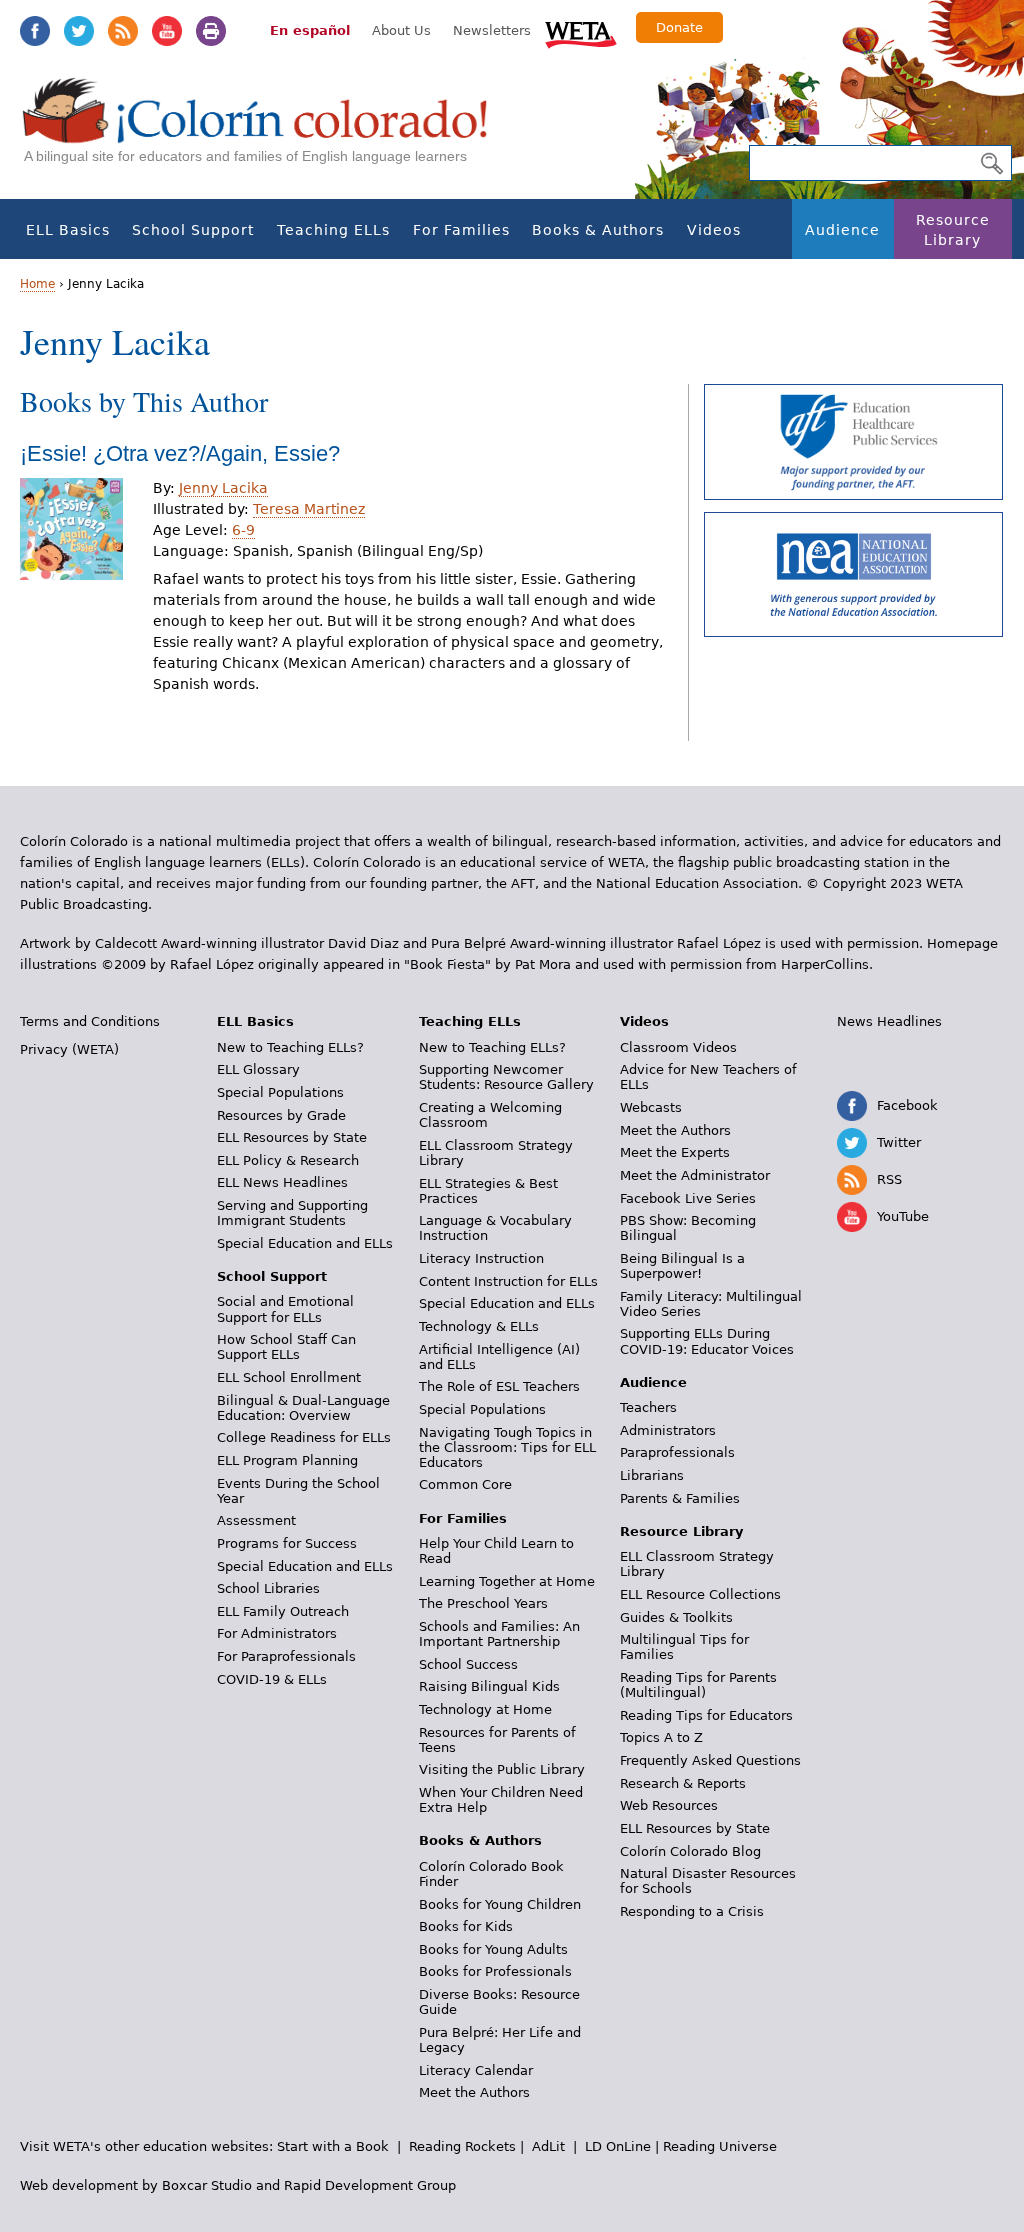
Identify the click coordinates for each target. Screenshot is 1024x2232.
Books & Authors (598, 230)
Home (37, 284)
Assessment (256, 1520)
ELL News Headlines (282, 1182)
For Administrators (277, 1633)
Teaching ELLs (333, 230)
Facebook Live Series (688, 1198)
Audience (842, 230)
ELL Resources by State (292, 1137)
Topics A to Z (661, 1737)
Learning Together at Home (507, 1581)
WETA (581, 32)
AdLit (548, 2146)
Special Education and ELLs (305, 1243)
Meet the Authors (474, 2092)
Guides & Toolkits (676, 1617)
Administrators (668, 1430)
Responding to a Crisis (692, 1911)
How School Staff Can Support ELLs (286, 1347)
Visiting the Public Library (502, 1769)
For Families (461, 230)
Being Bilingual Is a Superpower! (682, 1266)
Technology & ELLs (479, 1326)
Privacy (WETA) (69, 1049)
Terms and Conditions (90, 1021)
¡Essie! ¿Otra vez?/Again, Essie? (180, 453)
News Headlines (889, 1021)
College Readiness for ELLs (304, 1437)
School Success (468, 1664)
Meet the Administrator (695, 1175)
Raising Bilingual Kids (489, 1686)
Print (211, 31)
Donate (679, 27)
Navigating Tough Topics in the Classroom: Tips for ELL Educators (507, 1447)
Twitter (79, 31)
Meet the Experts (675, 1152)
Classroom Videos (678, 1047)
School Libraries (268, 1588)
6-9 (243, 530)
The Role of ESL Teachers (499, 1386)
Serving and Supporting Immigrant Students (292, 1213)
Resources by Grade (281, 1115)
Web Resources (669, 1805)
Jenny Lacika (223, 488)
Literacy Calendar (476, 2070)
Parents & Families (680, 1498)
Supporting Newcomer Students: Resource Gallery (506, 1077)
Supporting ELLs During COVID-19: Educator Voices (707, 1341)
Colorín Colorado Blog (690, 1851)
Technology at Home (485, 1709)
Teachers (648, 1407)
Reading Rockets (462, 2146)
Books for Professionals (495, 1971)
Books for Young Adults (493, 1949)
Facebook (35, 31)
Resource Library (953, 230)
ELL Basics (68, 230)
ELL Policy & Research (288, 1160)
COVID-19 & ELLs (272, 1679)
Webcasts (651, 1107)
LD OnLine (618, 2146)
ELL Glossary (258, 1069)
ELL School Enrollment (289, 1377)
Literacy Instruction (481, 1258)
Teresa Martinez (309, 509)
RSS (123, 31)
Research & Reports (683, 1783)
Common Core (465, 1484)
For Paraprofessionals (286, 1656)
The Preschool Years (483, 1603)
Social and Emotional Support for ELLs (285, 1309)
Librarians (652, 1475)
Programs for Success (287, 1543)
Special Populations (280, 1092)
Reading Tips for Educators (706, 1715)
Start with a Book (333, 2146)
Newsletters (492, 30)
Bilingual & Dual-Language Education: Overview (303, 1408)
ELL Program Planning (287, 1460)
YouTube (167, 31)
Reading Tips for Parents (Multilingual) (698, 1685)
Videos (714, 230)
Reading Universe (720, 2146)
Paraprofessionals (677, 1452)
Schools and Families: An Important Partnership (499, 1634)
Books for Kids (466, 1926)
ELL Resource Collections (700, 1594)
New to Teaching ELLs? (290, 1047)
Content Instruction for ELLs (508, 1281)
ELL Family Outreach (283, 1611)
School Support (193, 230)
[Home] (266, 130)
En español (310, 30)
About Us (401, 30)
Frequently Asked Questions (710, 1760)
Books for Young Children (500, 1904)
